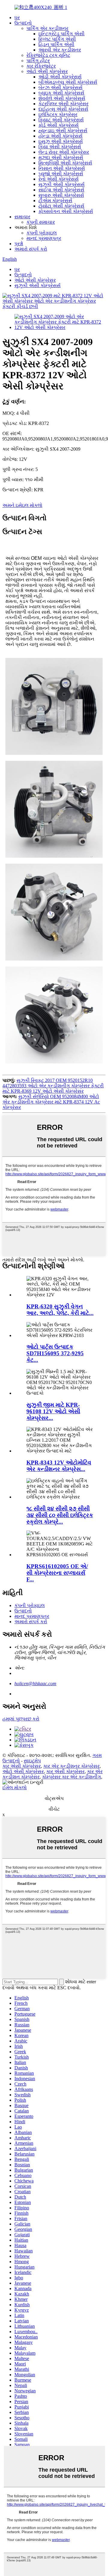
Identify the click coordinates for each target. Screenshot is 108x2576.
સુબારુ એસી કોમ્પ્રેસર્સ (61, 195)
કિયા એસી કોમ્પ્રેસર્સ (60, 147)
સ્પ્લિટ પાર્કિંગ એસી (57, 39)
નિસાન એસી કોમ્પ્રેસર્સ (62, 168)
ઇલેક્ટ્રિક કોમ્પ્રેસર (58, 114)
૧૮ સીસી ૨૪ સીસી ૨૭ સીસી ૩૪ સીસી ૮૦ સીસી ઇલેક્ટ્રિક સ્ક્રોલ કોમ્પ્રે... (60, 1515)
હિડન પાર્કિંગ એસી (56, 44)
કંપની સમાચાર (41, 222)
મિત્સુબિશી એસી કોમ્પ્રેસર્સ (65, 163)
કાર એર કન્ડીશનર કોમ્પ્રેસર (71, 1766)
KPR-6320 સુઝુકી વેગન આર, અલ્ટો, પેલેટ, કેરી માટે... (60, 1310)
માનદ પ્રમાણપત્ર (44, 238)
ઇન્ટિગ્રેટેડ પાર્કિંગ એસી (61, 34)
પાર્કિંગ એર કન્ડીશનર (47, 28)
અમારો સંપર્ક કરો (31, 249)
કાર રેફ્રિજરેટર (41, 66)
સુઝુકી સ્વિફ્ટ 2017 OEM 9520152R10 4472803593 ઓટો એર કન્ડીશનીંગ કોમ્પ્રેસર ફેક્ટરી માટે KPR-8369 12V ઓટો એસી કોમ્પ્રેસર (53, 1086)
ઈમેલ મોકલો (15, 1788)
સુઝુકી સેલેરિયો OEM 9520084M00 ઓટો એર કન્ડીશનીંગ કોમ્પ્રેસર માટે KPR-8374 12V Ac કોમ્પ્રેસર (51, 1102)
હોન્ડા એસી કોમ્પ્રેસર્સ (60, 136)
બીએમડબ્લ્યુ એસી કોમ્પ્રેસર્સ (68, 82)
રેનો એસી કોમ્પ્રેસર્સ (58, 179)
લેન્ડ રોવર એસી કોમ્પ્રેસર (64, 152)
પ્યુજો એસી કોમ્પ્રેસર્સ (61, 174)
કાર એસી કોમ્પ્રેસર (22, 1766)
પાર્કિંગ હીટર (38, 61)
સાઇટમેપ (32, 1761)
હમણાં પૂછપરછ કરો (21, 1719)
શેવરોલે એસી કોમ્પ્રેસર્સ (62, 98)
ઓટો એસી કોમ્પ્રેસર (47, 71)
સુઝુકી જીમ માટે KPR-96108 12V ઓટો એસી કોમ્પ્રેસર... (53, 1411)
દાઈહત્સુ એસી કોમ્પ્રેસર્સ (63, 109)
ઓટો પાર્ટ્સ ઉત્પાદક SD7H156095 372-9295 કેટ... (55, 1353)
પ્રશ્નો (19, 244)
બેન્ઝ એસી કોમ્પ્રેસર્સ (60, 87)
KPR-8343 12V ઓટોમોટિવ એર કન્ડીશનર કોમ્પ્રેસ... (59, 1466)
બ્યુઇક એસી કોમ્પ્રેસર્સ (61, 93)
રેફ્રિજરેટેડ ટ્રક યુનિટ (48, 55)
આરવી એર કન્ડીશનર (60, 50)
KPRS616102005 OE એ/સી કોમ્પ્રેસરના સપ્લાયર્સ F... (57, 1573)
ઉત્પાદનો (23, 23)
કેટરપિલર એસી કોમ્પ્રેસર (63, 104)
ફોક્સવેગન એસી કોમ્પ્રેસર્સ (66, 211)
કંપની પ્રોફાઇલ (42, 233)
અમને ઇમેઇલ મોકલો (22, 505)
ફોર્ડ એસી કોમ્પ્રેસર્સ (58, 125)
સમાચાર (22, 217)
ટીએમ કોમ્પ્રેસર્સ (55, 201)
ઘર (17, 17)
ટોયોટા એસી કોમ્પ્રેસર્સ (61, 206)
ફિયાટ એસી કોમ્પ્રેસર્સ (61, 120)
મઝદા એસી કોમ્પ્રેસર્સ (61, 157)
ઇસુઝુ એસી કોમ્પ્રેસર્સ (61, 141)
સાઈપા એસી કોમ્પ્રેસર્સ (61, 190)
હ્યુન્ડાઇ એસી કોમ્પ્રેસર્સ (63, 131)
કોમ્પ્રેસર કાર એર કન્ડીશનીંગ (72, 1777)
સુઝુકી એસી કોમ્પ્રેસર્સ (61, 184)
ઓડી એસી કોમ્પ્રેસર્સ (60, 77)
